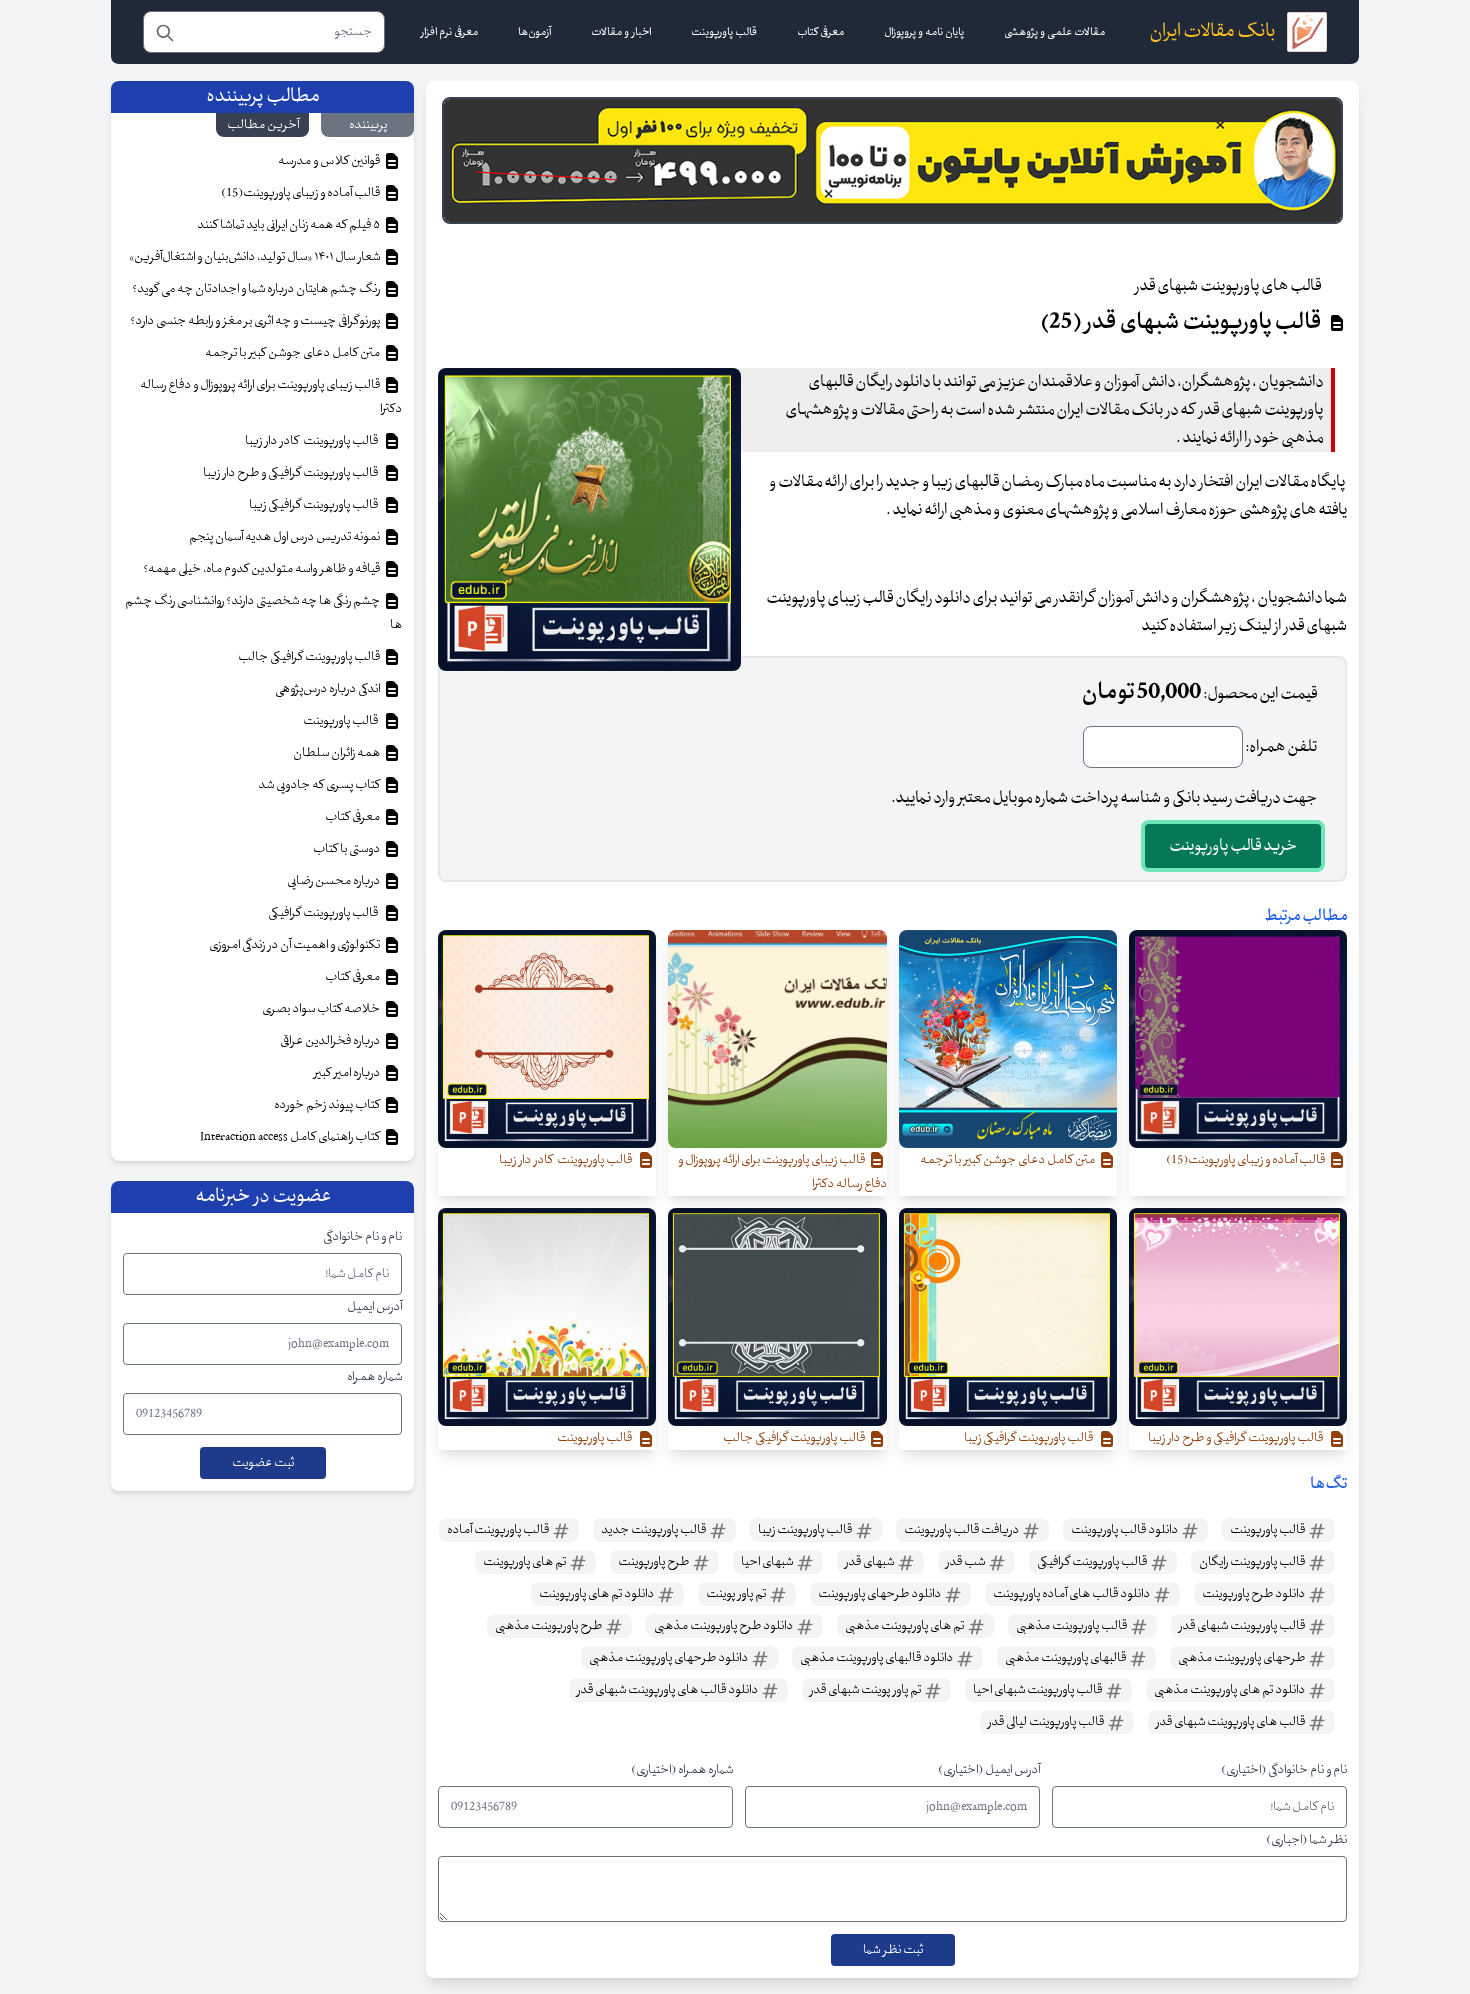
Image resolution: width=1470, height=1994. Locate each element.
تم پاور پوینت (737, 1594)
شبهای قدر (870, 1562)
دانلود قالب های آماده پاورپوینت (1072, 1594)
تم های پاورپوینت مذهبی (905, 1626)
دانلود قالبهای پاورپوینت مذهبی (877, 1658)
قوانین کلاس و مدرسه (330, 161)
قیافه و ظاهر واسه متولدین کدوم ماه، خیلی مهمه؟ (262, 569)
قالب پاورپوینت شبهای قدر (1243, 1626)
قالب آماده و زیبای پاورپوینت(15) (301, 193)
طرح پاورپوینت (654, 1562)
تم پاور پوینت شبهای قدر (866, 1690)
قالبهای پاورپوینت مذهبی (1066, 1658)
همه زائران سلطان (337, 753)
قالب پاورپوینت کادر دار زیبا (313, 441)
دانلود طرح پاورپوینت (1254, 1594)
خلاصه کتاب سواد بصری (322, 1009)
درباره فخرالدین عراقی (331, 1041)
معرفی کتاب (353, 817)
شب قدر (966, 1562)
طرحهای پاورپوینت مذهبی (1242, 1658)
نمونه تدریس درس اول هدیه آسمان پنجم (285, 537)
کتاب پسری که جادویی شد (320, 785)
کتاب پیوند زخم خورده (328, 1105)
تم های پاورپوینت (525, 1562)
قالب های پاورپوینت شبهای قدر (1231, 1722)
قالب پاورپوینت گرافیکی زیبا (315, 505)
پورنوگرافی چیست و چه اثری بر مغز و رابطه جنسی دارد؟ (256, 321)
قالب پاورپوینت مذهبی (1072, 1626)
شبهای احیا (768, 1562)
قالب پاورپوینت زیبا (806, 1530)
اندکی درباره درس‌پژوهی (328, 689)
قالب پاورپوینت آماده (499, 1530)
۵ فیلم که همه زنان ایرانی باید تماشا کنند (289, 225)
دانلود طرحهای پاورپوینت (880, 1594)
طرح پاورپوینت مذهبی (549, 1626)
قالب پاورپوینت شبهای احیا (1038, 1690)
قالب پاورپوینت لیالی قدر (1047, 1722)
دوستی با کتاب (347, 849)
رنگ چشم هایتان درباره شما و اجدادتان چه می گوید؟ (257, 289)
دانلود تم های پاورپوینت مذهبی (1230, 1690)
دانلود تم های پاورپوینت (597, 1594)
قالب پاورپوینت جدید (654, 1530)
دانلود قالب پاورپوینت (1125, 1530)
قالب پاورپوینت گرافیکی (1093, 1562)
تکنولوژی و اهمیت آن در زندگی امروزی (295, 945)
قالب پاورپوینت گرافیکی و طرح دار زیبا (292, 473)
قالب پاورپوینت (1268, 1530)
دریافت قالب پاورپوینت (962, 1530)
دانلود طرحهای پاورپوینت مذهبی (669, 1658)
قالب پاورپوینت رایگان (1253, 1562)
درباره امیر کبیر (348, 1073)
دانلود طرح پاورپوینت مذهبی (724, 1626)
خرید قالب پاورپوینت (1233, 846)
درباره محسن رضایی (334, 881)
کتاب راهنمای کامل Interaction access (291, 1137)
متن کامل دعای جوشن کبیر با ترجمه (293, 353)
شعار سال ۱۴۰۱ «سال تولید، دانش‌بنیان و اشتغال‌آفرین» (255, 257)
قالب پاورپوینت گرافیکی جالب (310, 657)
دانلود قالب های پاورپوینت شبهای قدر (668, 1690)
